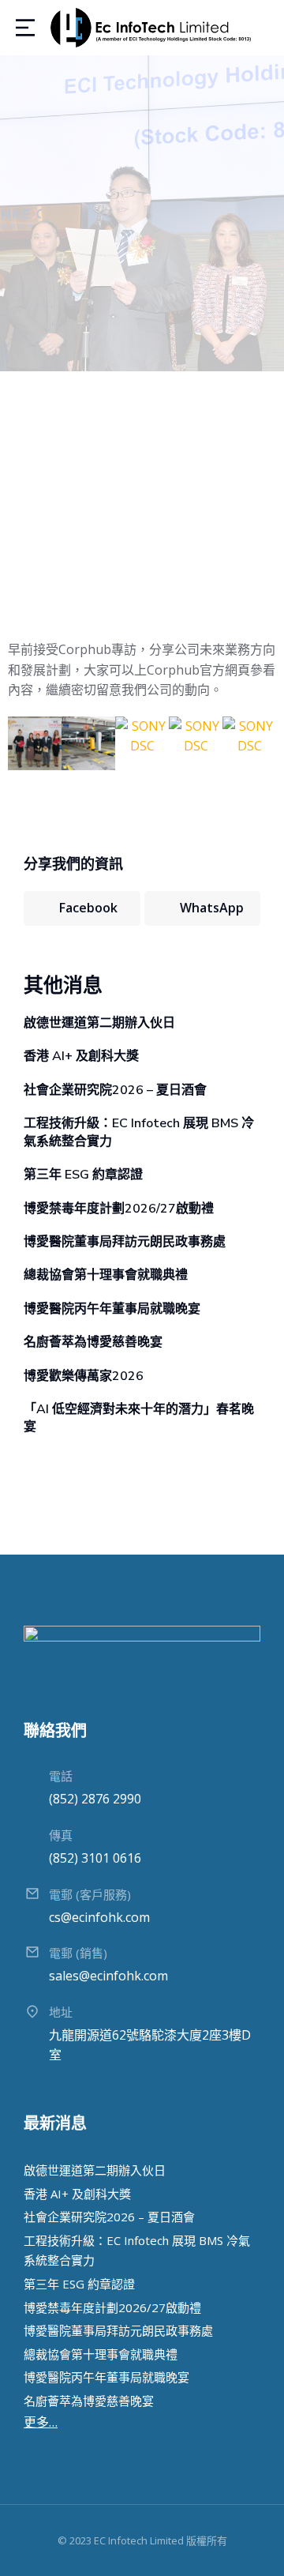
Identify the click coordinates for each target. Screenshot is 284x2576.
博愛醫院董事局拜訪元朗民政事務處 (125, 1242)
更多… (41, 2422)
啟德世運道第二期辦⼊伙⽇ (99, 1023)
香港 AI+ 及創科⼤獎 (81, 1056)
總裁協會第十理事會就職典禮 (106, 1275)
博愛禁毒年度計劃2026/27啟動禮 (119, 1209)
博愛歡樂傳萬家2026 (84, 1376)
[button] (23, 746)
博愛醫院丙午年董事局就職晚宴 (112, 1309)
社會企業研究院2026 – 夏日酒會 (115, 1090)
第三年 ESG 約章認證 (83, 1175)
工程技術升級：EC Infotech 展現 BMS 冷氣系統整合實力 (139, 1132)
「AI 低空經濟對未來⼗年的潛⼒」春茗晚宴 (139, 1418)
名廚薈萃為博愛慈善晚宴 (93, 1342)
